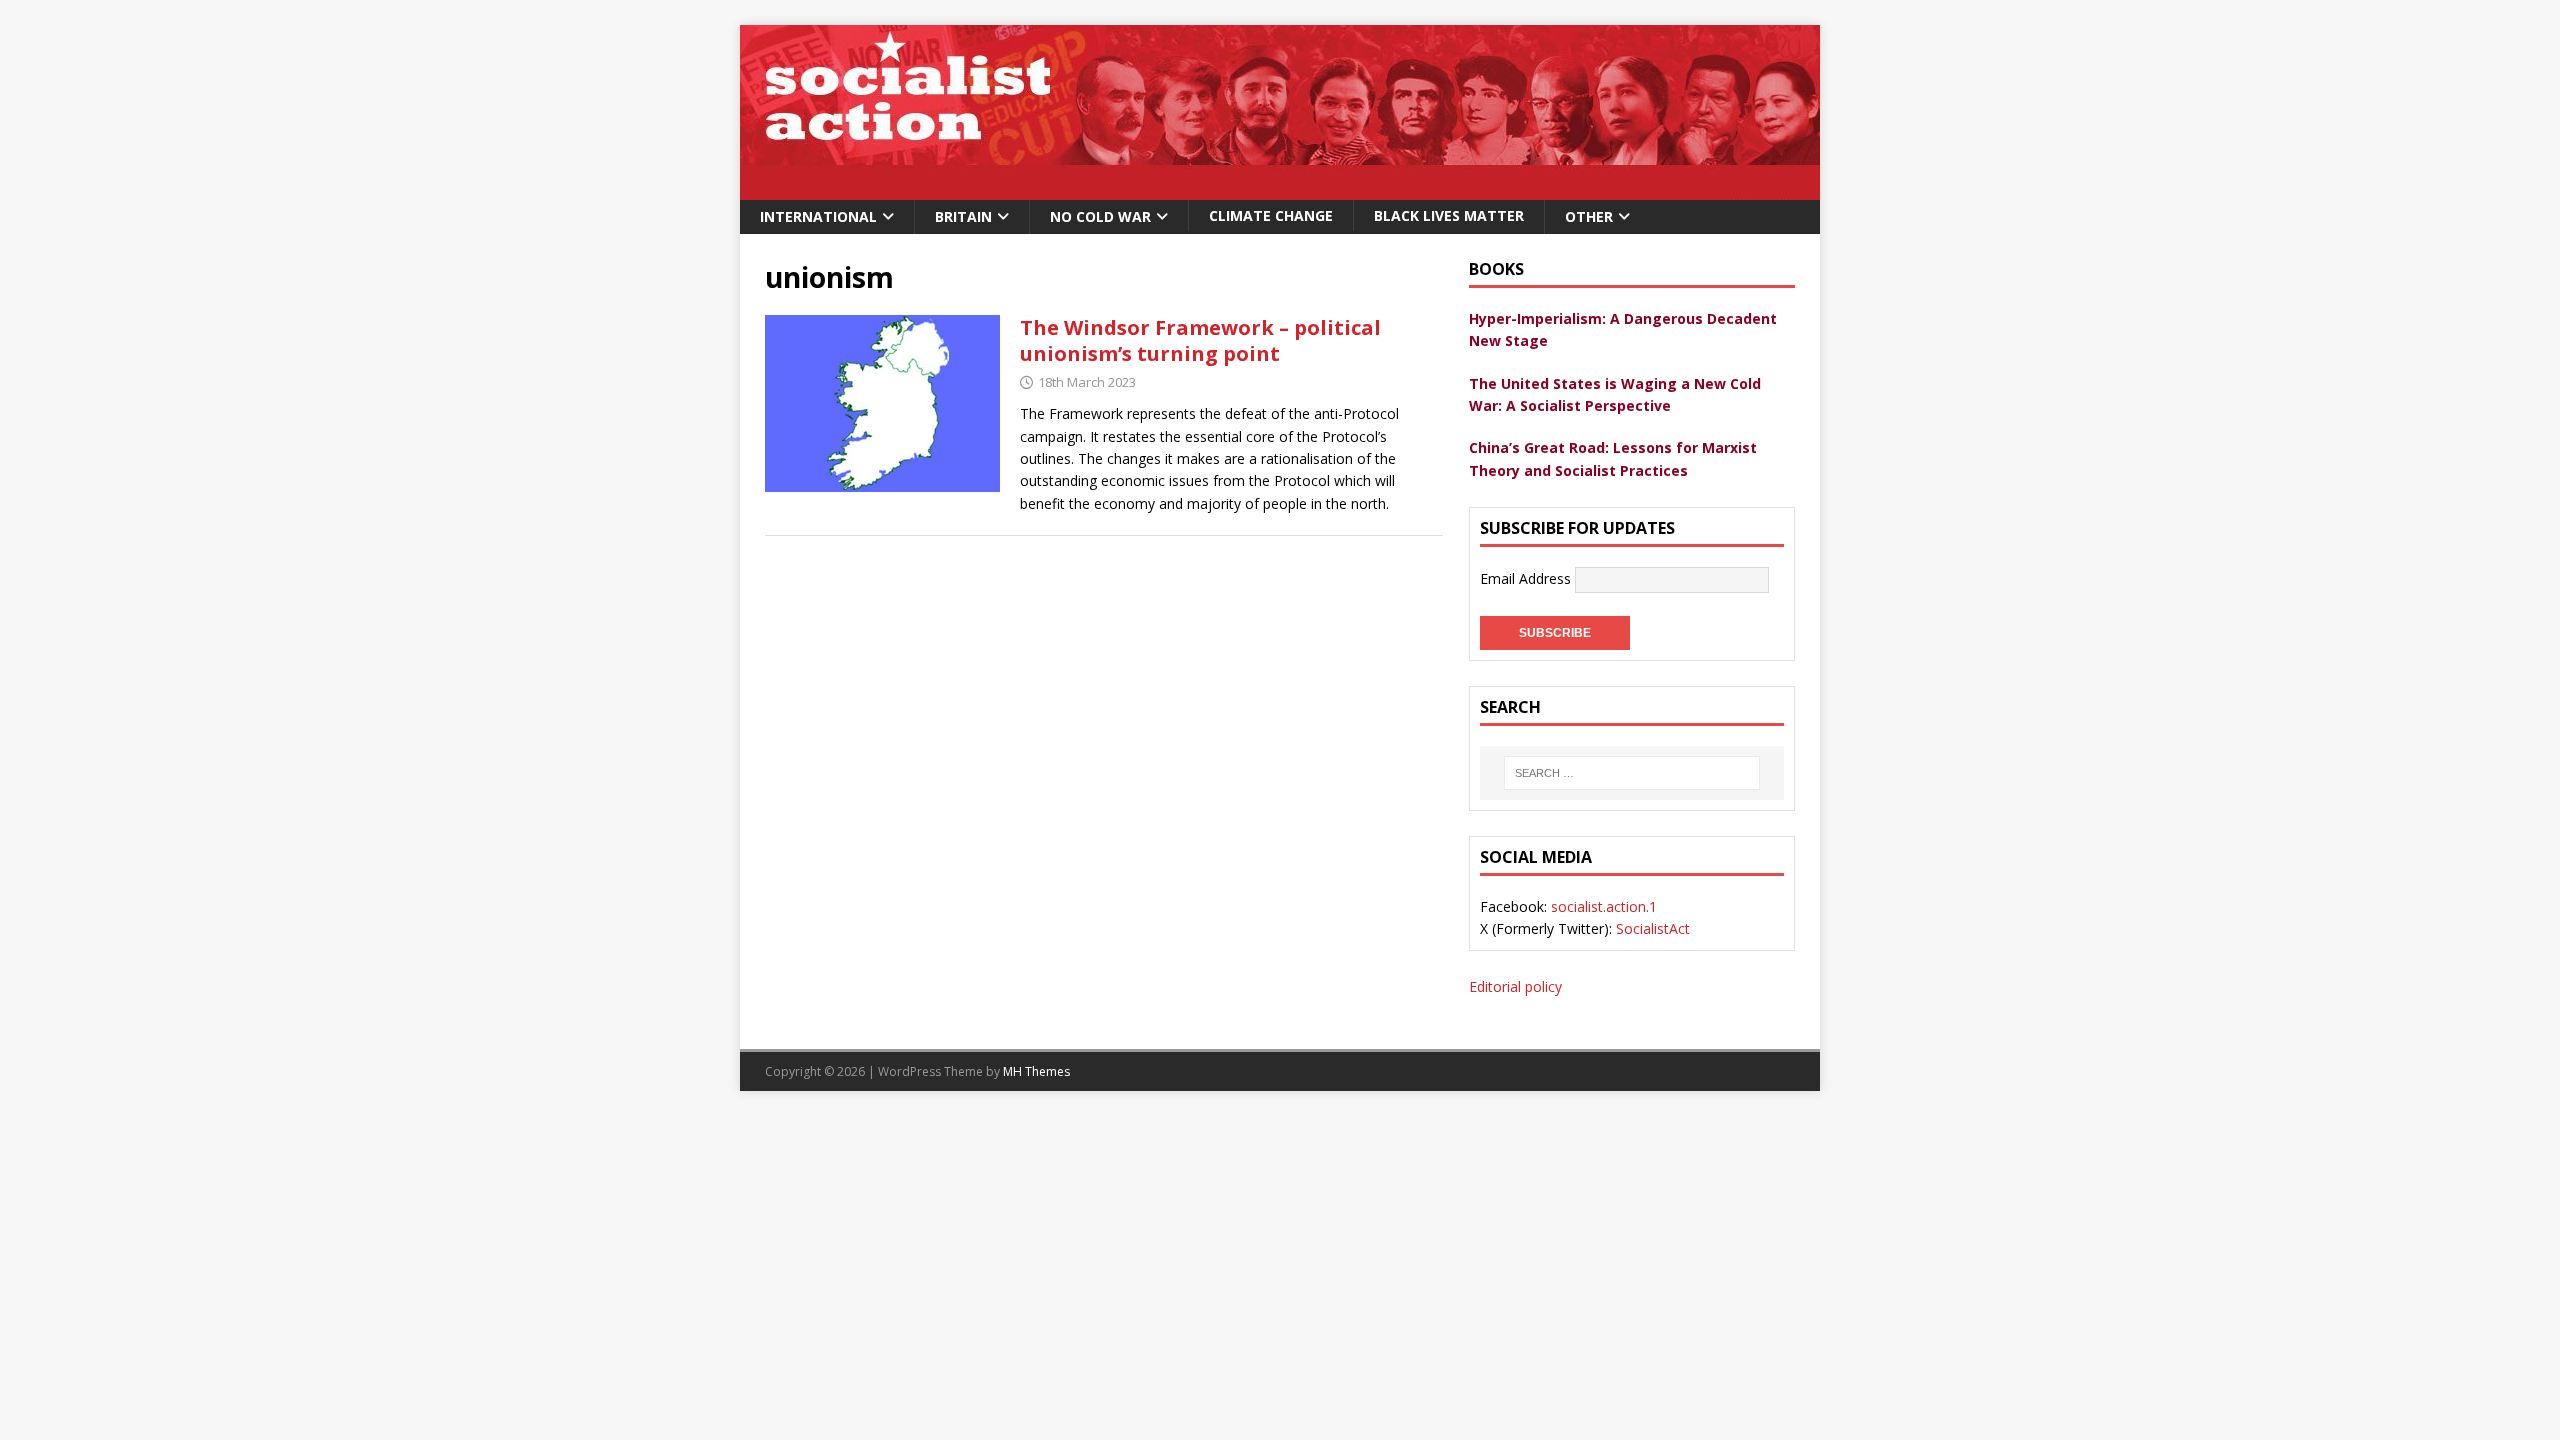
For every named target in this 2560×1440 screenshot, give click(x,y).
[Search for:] (1632, 773)
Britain (963, 216)
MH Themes (1036, 1071)
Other (1589, 216)
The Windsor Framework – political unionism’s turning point (1200, 340)
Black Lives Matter (1449, 215)
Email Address (1527, 578)
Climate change (1271, 215)
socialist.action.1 (1604, 906)
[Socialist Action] (1280, 188)
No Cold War (1100, 216)
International (818, 216)
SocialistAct (1653, 928)
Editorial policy (1515, 986)
